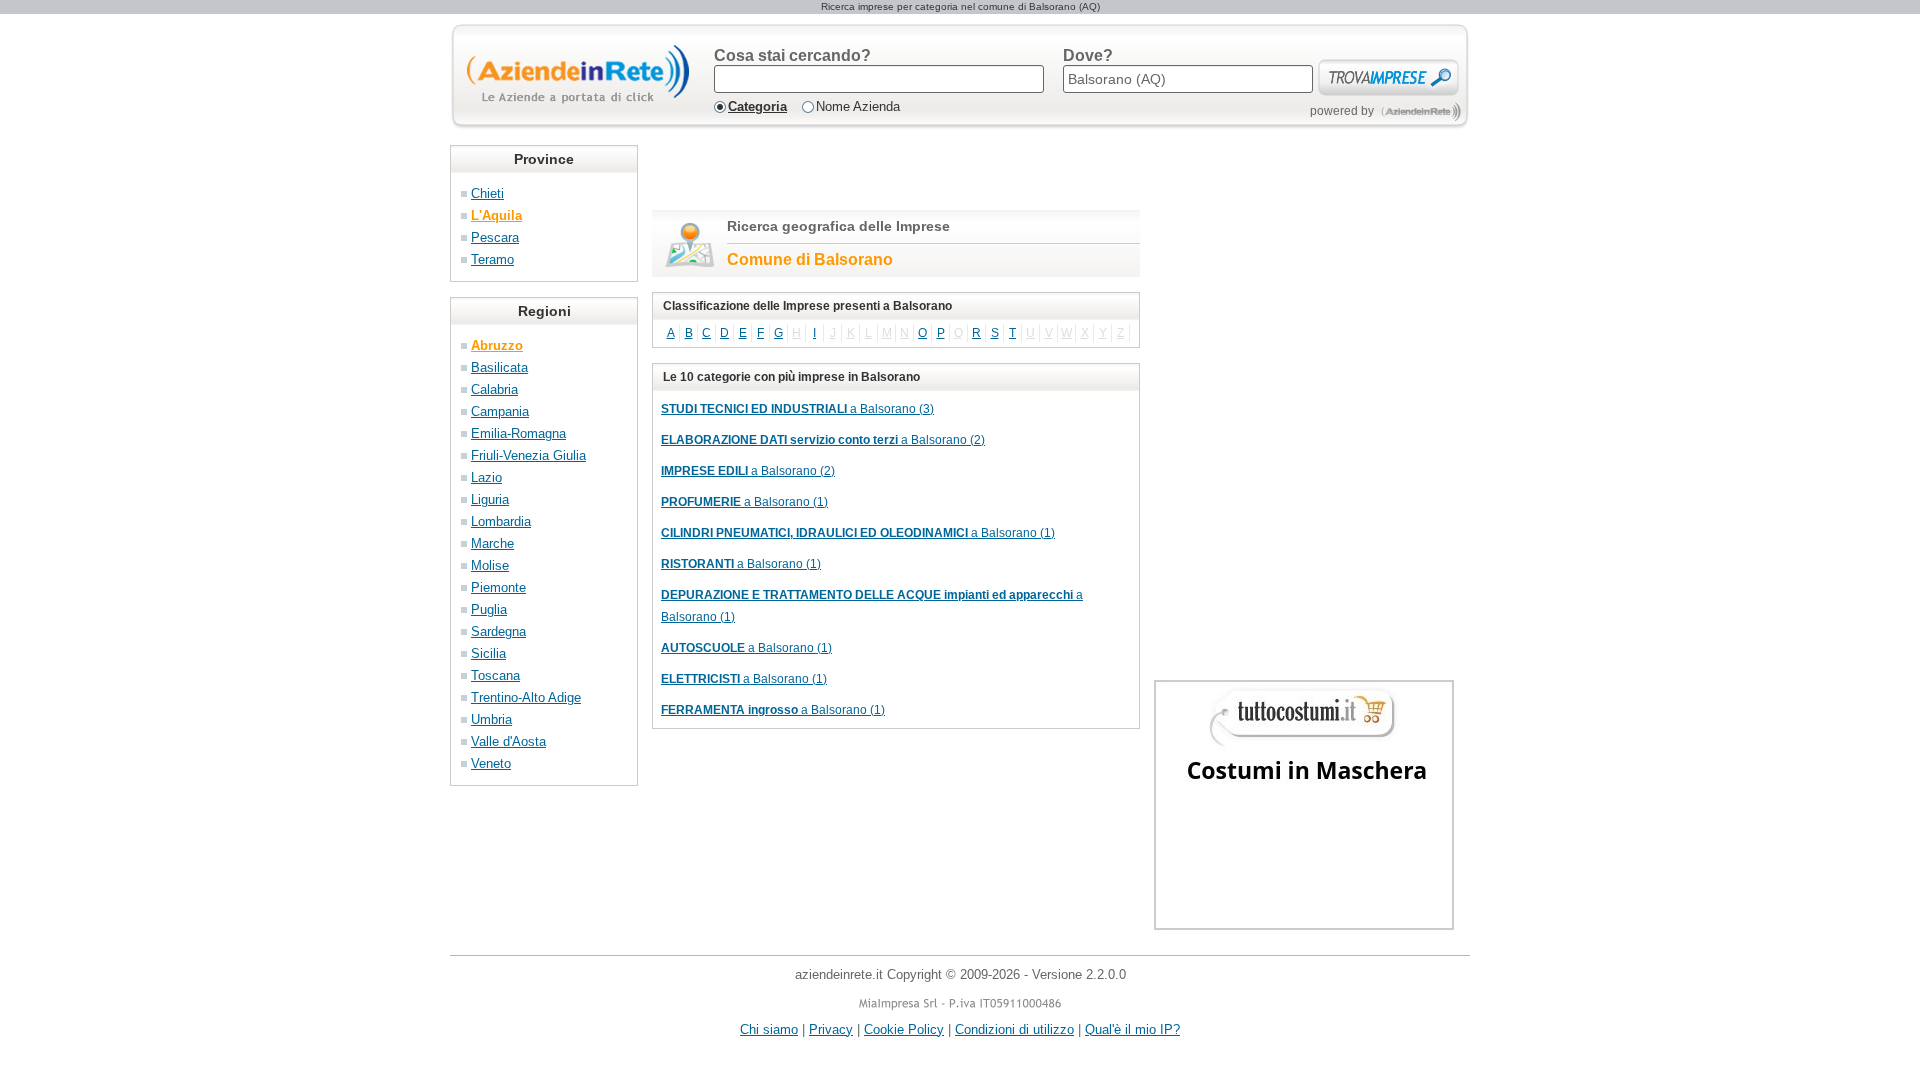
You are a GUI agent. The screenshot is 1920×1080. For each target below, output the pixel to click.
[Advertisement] (886, 175)
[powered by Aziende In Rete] (1421, 111)
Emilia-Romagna (518, 433)
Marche (492, 543)
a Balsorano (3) (797, 409)
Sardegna (498, 631)
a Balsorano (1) (744, 502)
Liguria (490, 499)
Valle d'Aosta (508, 741)
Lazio (486, 477)
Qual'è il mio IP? (1132, 1029)
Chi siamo (769, 1029)
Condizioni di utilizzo (1014, 1029)
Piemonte (498, 587)
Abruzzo (497, 345)
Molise (490, 565)
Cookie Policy (904, 1029)
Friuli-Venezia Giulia (528, 455)
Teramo (492, 259)
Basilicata (499, 367)
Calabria (494, 389)
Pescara (495, 237)
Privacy (831, 1029)
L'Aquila (496, 215)
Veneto (491, 763)
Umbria (491, 719)
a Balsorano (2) (823, 440)
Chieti (487, 193)
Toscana (495, 675)
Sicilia (488, 653)
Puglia (489, 609)
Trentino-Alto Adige (526, 697)
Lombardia (501, 521)
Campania (500, 411)
